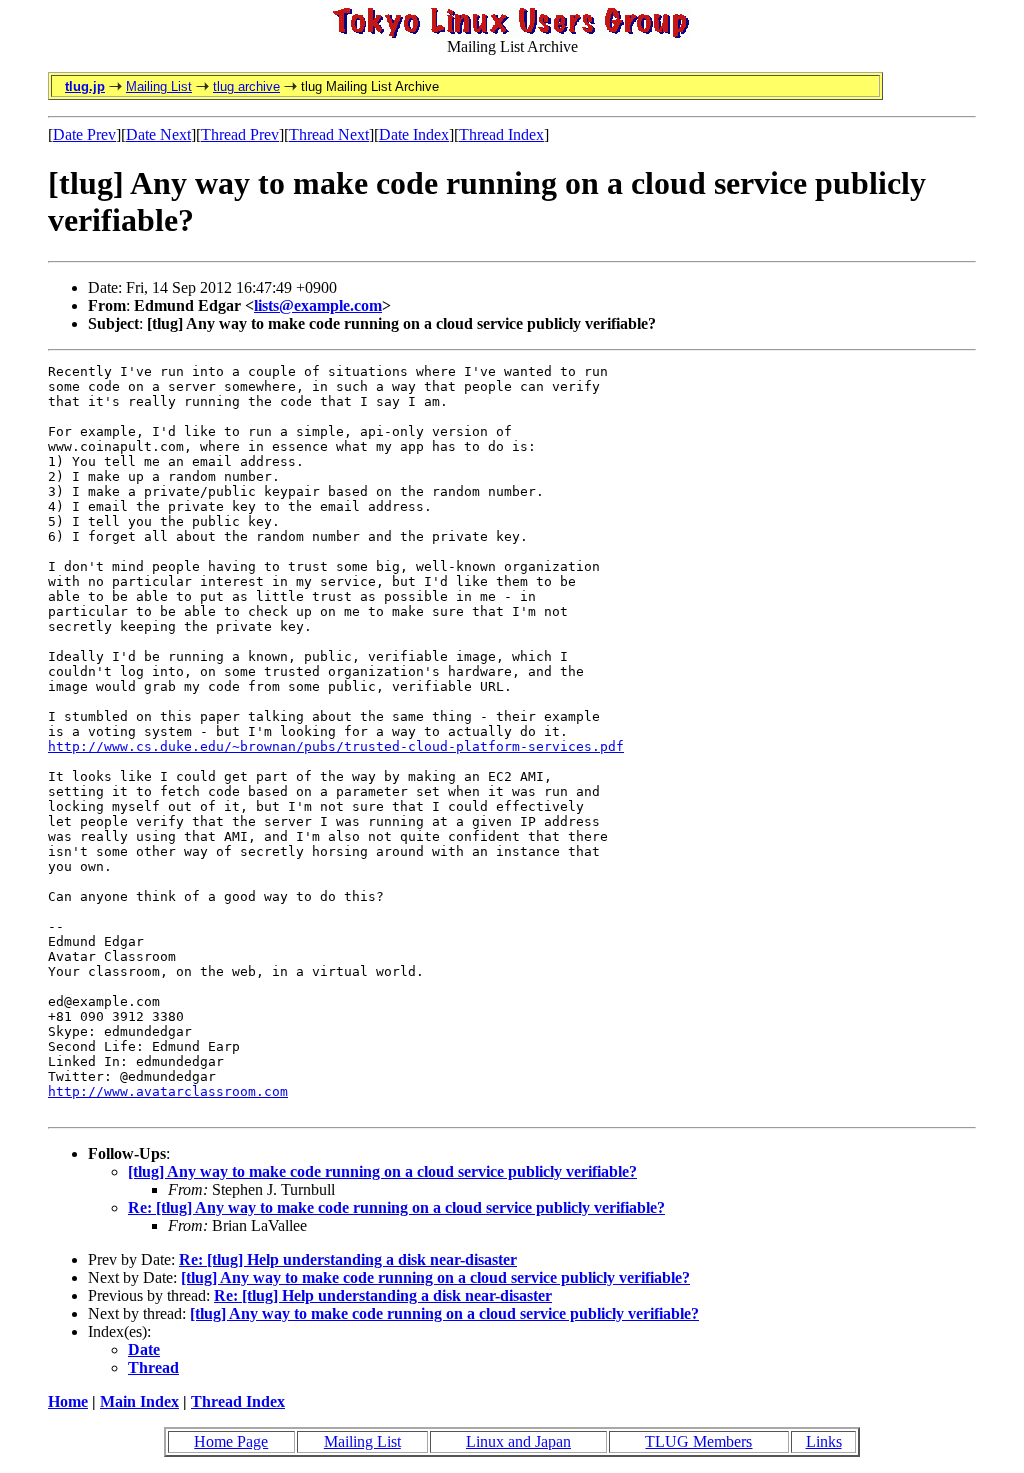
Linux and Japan (518, 1441)
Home (68, 1401)
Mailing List (159, 86)
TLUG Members (698, 1441)
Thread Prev (240, 134)
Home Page (231, 1441)
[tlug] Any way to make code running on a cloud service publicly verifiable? (382, 1171)
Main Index (139, 1401)
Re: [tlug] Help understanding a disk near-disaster (348, 1259)
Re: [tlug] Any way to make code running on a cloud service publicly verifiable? (396, 1207)
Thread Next (329, 134)
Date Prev (84, 134)
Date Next (158, 134)
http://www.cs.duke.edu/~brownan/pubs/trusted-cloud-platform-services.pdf (336, 746)
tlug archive (246, 86)
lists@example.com (318, 305)
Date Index (414, 134)
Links (824, 1441)
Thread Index (501, 134)
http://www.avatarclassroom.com (168, 1091)
